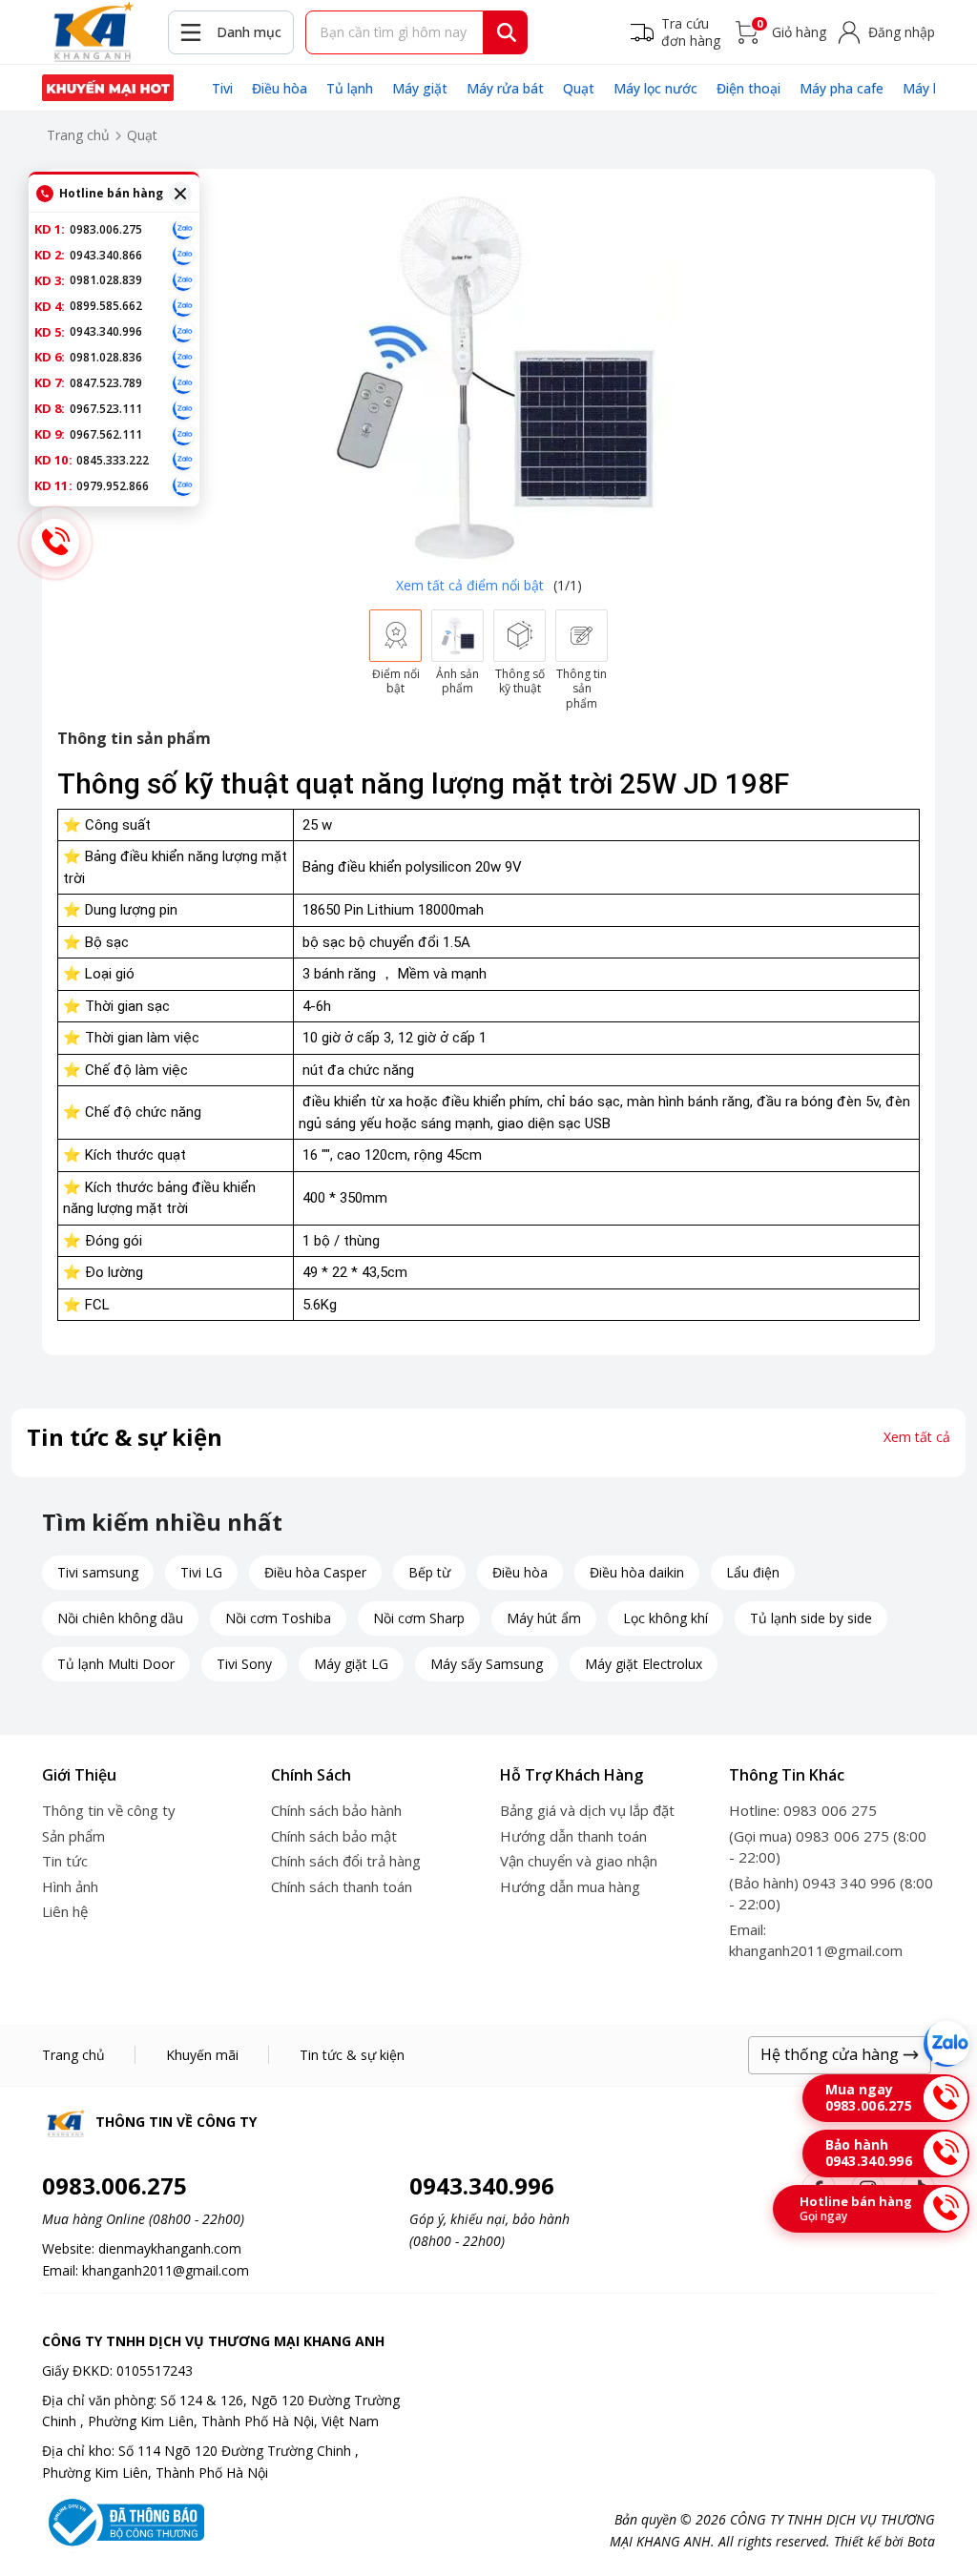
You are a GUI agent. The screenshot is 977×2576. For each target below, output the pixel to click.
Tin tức (65, 1861)
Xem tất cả (917, 1437)
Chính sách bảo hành (336, 1810)
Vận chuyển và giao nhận (579, 1861)
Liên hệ (65, 1911)
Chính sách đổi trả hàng (346, 1861)
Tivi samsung (98, 1572)
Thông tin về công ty (109, 1810)
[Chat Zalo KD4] (183, 306)
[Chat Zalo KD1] (183, 229)
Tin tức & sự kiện (352, 2055)
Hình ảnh (70, 1886)
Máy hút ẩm (544, 1618)
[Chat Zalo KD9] (183, 435)
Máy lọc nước (655, 88)
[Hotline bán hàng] (55, 543)
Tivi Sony (244, 1664)
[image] (488, 375)
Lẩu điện (753, 1572)
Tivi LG (201, 1572)
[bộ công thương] (123, 2520)
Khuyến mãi (202, 2055)
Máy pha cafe (842, 88)
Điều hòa (280, 88)
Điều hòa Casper (315, 1572)
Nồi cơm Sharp (419, 1618)
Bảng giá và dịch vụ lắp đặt (587, 1810)
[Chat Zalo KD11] (183, 485)
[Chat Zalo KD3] (183, 280)
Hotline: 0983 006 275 (803, 1810)
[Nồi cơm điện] (108, 88)
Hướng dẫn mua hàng (570, 1886)
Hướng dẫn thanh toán (573, 1836)
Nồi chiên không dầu (120, 1618)
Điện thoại (748, 88)
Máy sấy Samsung (487, 1664)
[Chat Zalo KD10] (183, 460)
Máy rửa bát (505, 88)
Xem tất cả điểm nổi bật (470, 585)
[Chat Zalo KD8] (183, 409)
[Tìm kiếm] (507, 32)
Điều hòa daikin (637, 1572)
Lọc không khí (665, 1618)
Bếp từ (429, 1572)
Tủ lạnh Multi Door (116, 1664)
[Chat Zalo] (946, 2044)
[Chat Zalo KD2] (183, 255)
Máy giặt (420, 88)
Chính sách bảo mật (334, 1836)
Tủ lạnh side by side (811, 1618)
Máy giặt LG (351, 1664)
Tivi (222, 88)
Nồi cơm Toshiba (278, 1618)
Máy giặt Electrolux (644, 1664)
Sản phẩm (73, 1836)
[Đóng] (180, 194)
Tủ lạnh (350, 88)
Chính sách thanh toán (342, 1886)
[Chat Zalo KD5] (183, 332)
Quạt (579, 88)
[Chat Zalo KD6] (183, 358)
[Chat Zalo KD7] (183, 383)
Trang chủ (78, 135)
